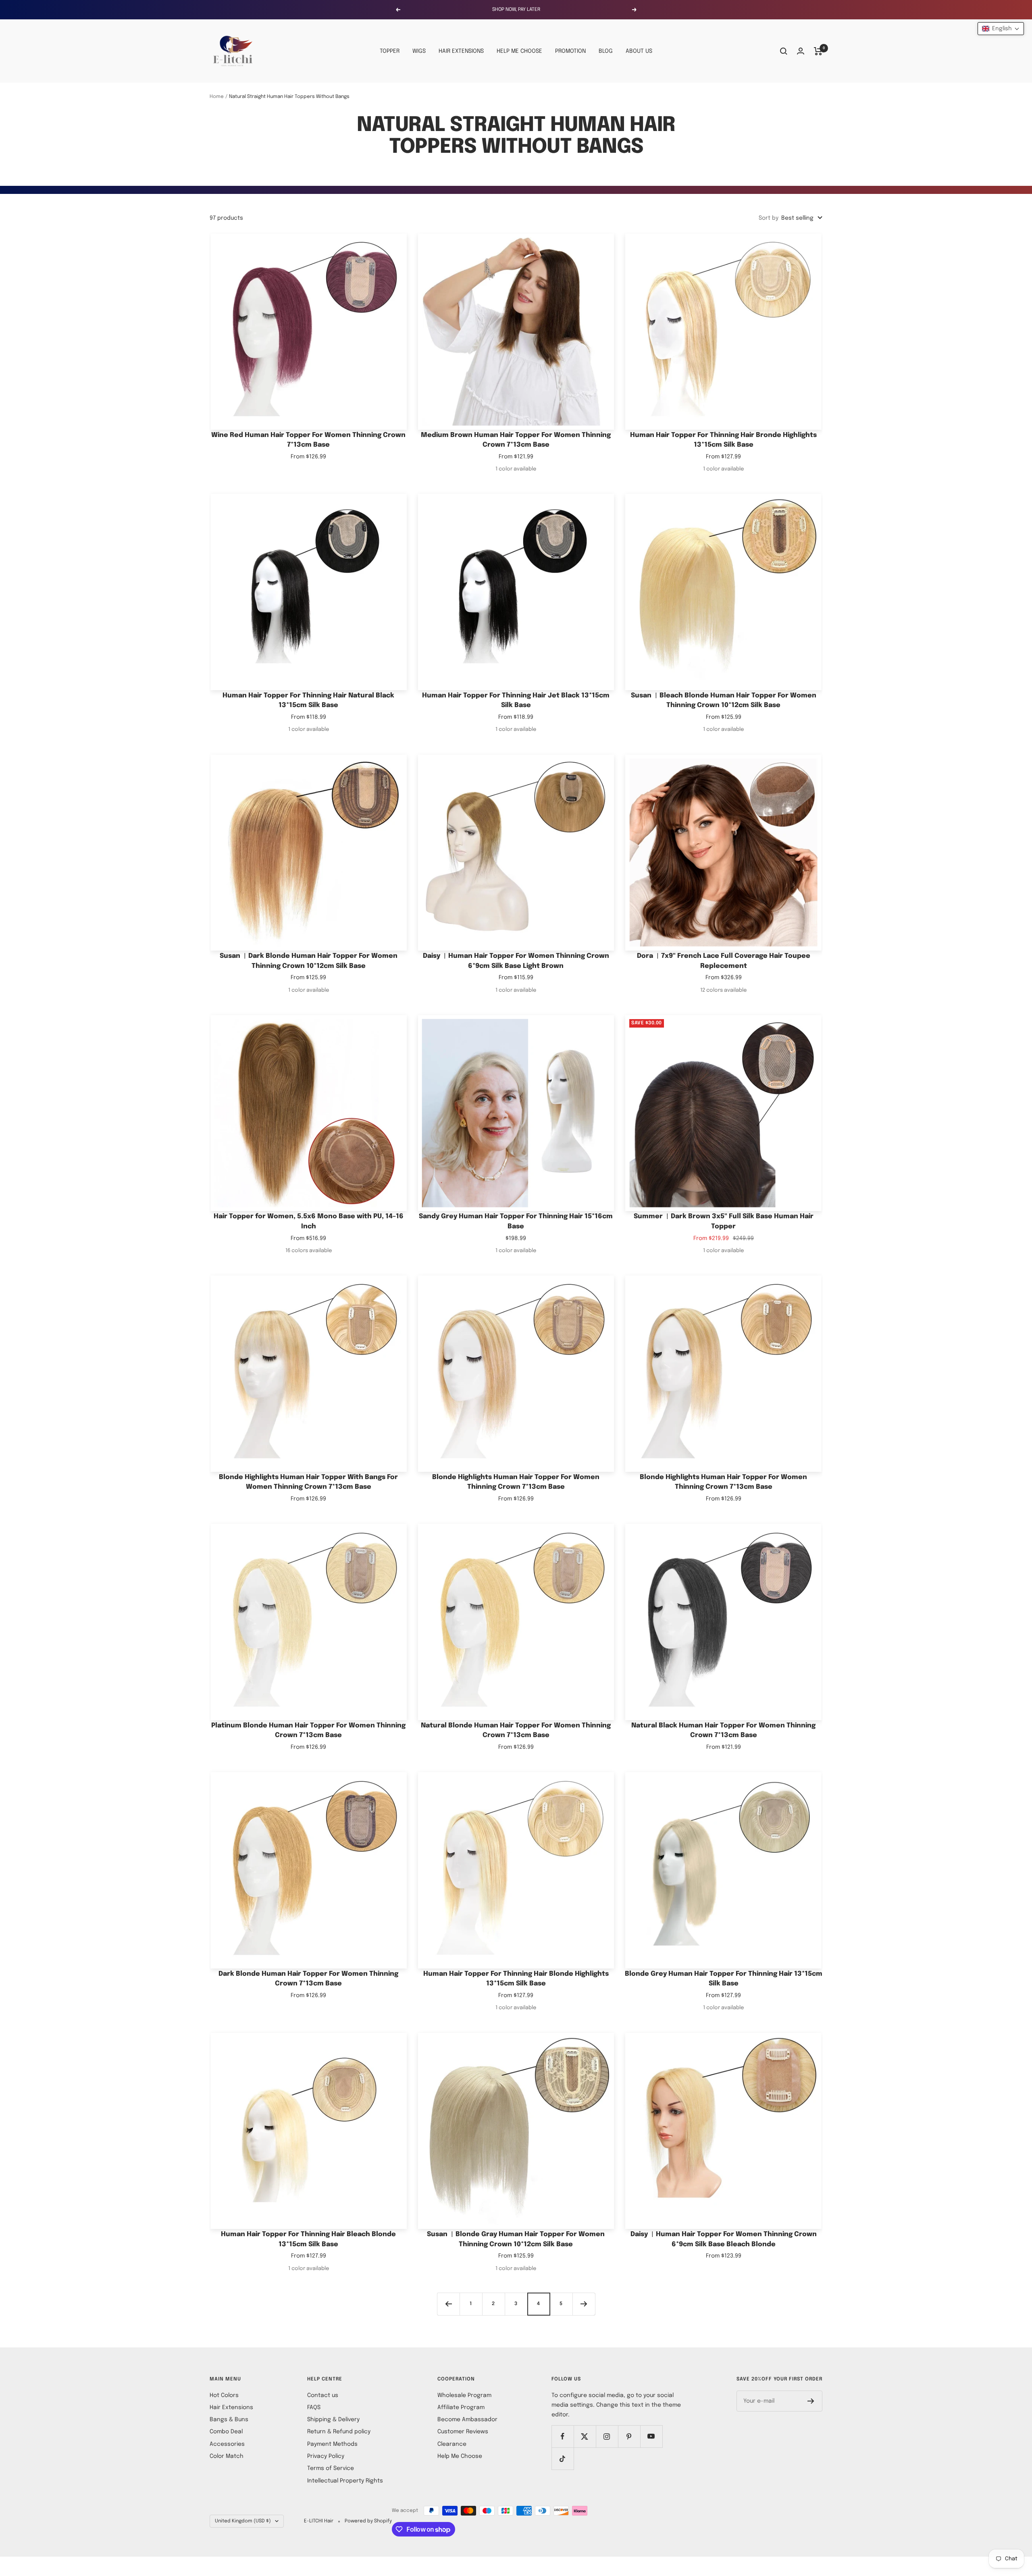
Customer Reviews (463, 2432)
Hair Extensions (231, 2407)
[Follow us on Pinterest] (629, 2436)
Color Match (227, 2456)
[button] (1001, 29)
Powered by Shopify (368, 2521)
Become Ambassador (467, 2420)
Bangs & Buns (229, 2420)
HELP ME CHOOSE (519, 51)
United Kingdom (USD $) (243, 2521)
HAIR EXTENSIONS (461, 51)
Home (217, 97)
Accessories (227, 2444)
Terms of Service (331, 2468)
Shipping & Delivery (333, 2420)
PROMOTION (570, 51)
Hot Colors (224, 2395)
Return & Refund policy (339, 2432)
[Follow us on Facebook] (563, 2436)
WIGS (419, 51)
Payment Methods (332, 2444)
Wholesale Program (464, 2395)
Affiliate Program (461, 2407)
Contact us (323, 2395)
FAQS (314, 2407)
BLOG (606, 51)
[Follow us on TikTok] (563, 2458)
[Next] (584, 2304)
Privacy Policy (326, 2456)
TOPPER (390, 51)
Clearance (452, 2444)
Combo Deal (226, 2432)
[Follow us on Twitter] (585, 2436)
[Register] (811, 2401)
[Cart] (818, 51)
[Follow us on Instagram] (607, 2436)
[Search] (784, 51)
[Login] (801, 51)
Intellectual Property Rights (345, 2481)
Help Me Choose (460, 2456)
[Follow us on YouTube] (651, 2436)
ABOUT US (639, 51)
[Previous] (448, 2304)
